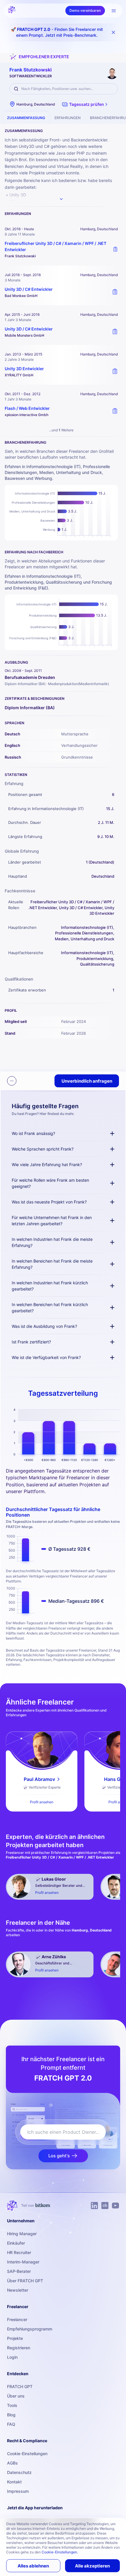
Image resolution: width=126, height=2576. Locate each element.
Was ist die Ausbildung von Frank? (44, 1326)
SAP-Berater (19, 2271)
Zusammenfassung (26, 118)
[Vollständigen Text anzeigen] (61, 199)
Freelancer (17, 2319)
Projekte (15, 2338)
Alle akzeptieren (92, 2566)
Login (12, 2357)
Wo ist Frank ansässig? (33, 1133)
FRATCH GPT (20, 2386)
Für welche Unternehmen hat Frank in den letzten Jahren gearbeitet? (52, 1221)
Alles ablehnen (33, 2566)
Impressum (18, 2491)
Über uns (16, 2396)
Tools (12, 2405)
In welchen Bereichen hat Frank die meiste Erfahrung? (52, 1264)
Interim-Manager (23, 2262)
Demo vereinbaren (85, 10)
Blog (11, 2415)
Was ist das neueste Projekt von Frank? (49, 1202)
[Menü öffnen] (114, 11)
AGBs (12, 2463)
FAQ (11, 2424)
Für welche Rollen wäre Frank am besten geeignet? (50, 1183)
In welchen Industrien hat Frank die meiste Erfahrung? (52, 1242)
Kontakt (14, 2482)
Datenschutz (19, 2472)
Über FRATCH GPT (25, 2281)
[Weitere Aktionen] (12, 1081)
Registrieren (19, 2348)
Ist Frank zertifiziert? (31, 1342)
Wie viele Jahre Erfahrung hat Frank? (47, 1165)
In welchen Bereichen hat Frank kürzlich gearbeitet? (50, 1308)
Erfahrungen (68, 118)
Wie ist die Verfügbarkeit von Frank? (46, 1357)
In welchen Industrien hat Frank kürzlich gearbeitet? (50, 1286)
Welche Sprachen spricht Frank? (43, 1149)
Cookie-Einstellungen (27, 2454)
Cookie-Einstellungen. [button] (60, 2552)
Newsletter (18, 2290)
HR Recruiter (19, 2252)
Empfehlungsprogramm (30, 2329)
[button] (85, 104)
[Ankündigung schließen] (113, 32)
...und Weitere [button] (61, 430)
